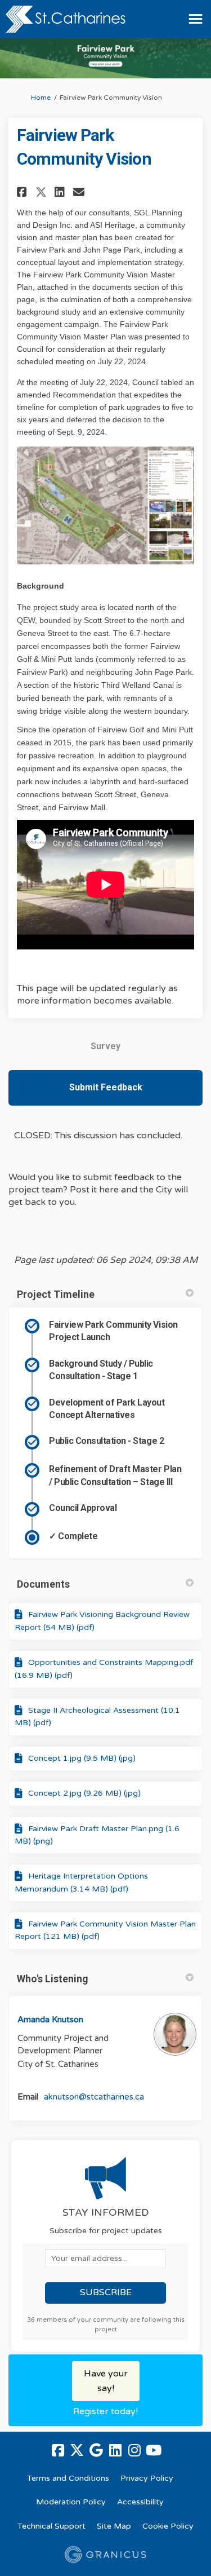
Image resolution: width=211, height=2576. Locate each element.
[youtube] (154, 2450)
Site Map (114, 2526)
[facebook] (58, 2450)
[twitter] (77, 2450)
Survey (105, 1046)
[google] (96, 2450)
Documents (43, 1584)
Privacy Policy (147, 2478)
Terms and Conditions (68, 2478)
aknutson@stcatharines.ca (94, 2097)
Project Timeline (56, 1294)
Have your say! (106, 2381)
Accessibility (140, 2502)
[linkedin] (115, 2450)
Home (41, 98)
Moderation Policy (71, 2502)
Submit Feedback (106, 1087)
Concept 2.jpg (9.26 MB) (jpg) (84, 1793)
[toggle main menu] (196, 19)
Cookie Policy (168, 2526)
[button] (23, 192)
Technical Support (51, 2526)
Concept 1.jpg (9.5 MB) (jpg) (82, 1758)
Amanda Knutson (50, 2020)
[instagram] (134, 2450)
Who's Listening (53, 1979)
